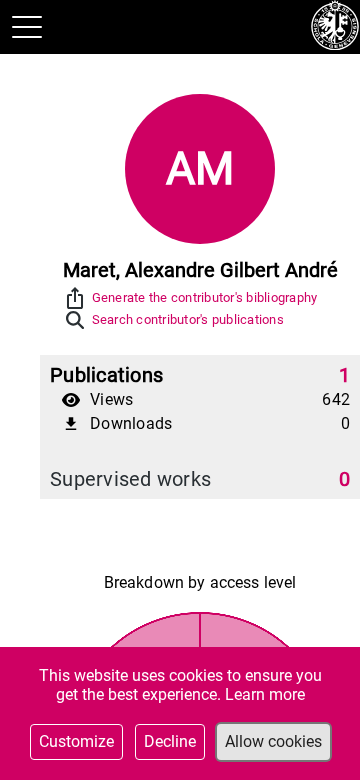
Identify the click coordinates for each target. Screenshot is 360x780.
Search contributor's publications (188, 319)
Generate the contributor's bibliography (205, 297)
